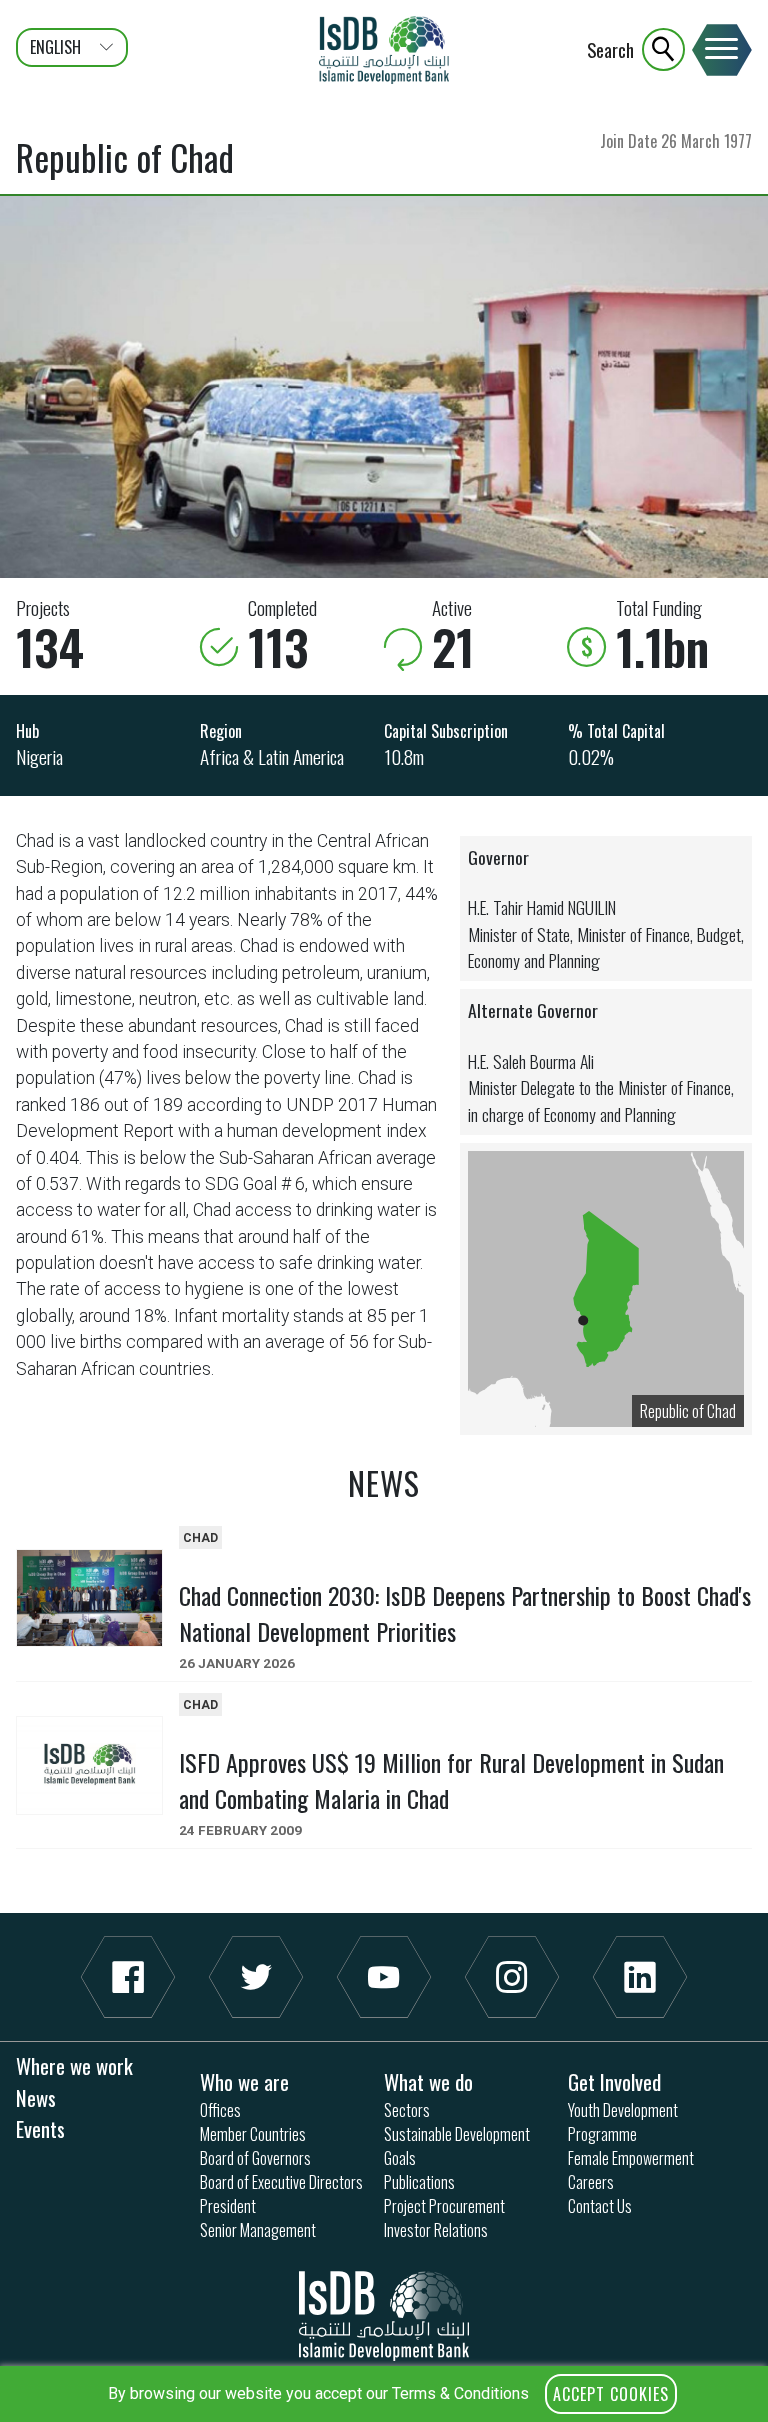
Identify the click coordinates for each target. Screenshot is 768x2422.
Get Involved (614, 2081)
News (36, 2097)
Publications (419, 2182)
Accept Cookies (611, 2394)
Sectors (407, 2110)
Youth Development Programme (623, 2122)
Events (40, 2128)
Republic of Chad (688, 1411)
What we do (428, 2081)
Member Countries (253, 2134)
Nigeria (39, 756)
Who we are (244, 2081)
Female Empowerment (631, 2158)
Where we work (74, 2065)
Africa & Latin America (272, 756)
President (228, 2206)
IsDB (384, 50)
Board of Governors (255, 2158)
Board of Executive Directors (281, 2182)
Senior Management (258, 2230)
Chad (200, 1538)
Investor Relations (436, 2230)
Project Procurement (444, 2206)
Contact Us (600, 2206)
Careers (591, 2182)
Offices (220, 2110)
